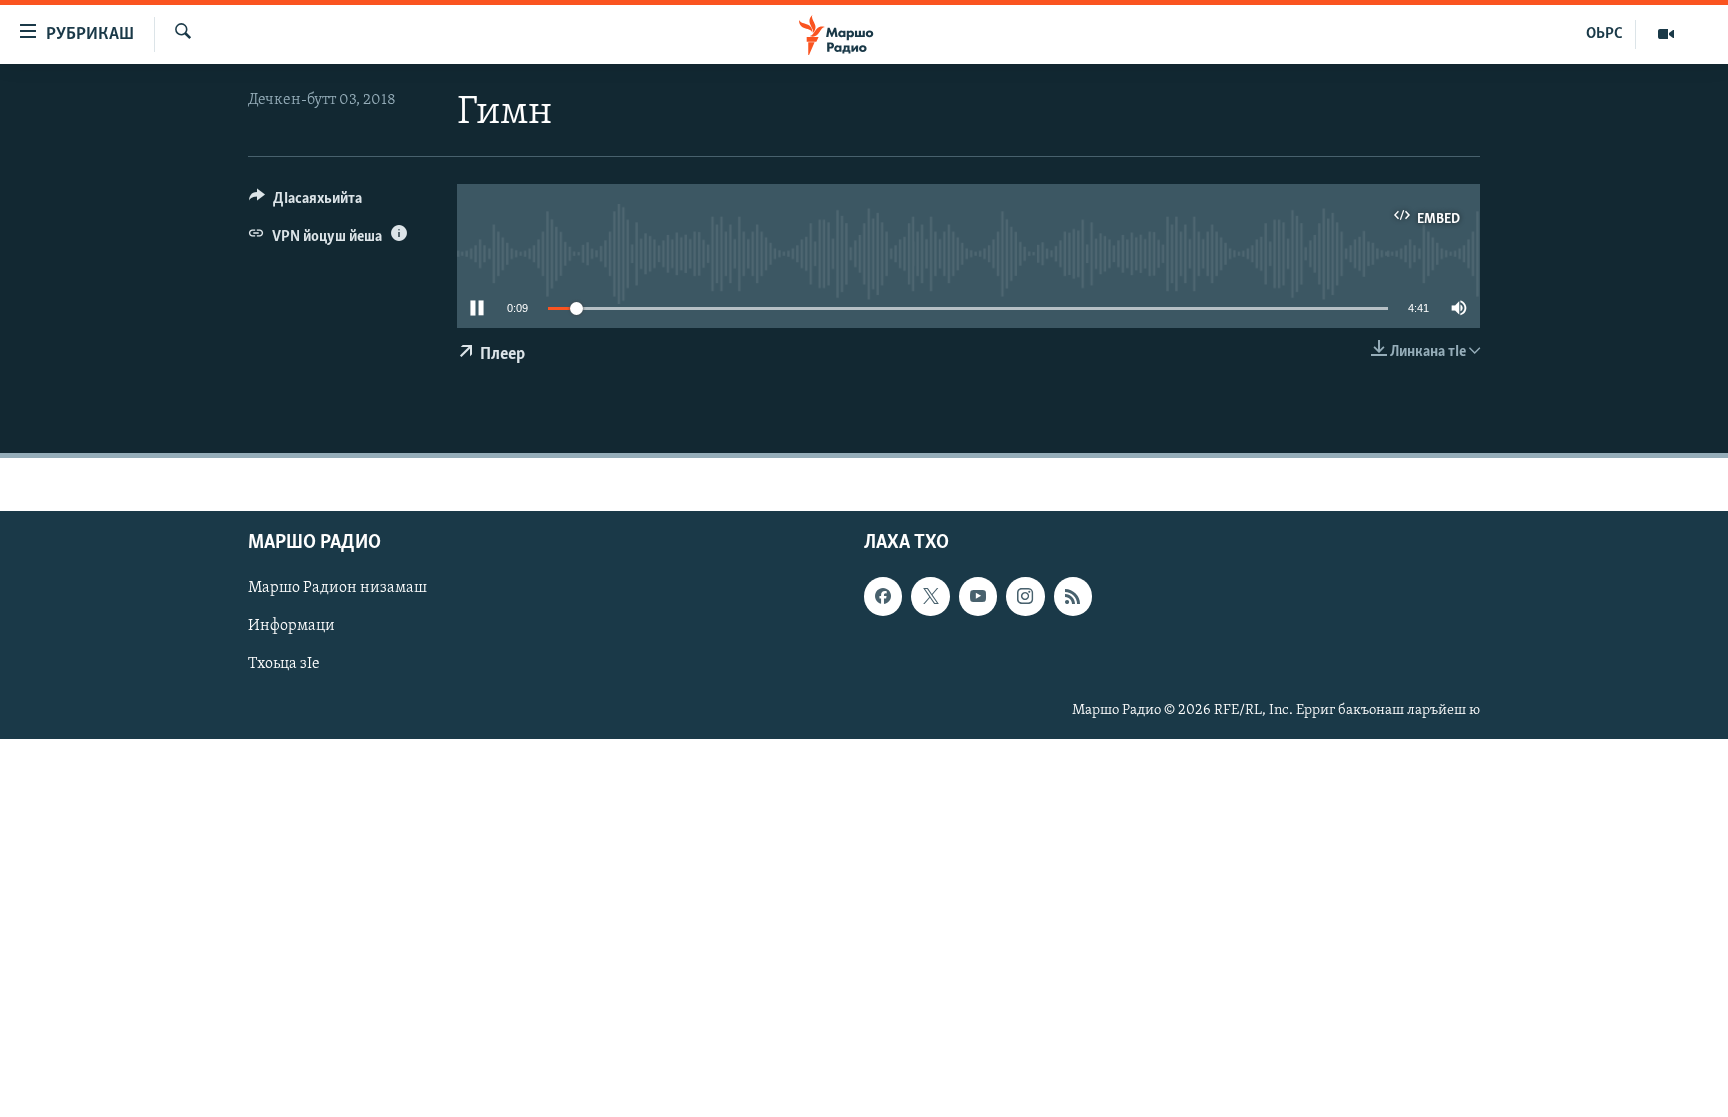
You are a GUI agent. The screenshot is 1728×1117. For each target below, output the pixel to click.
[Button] (305, 203)
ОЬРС (1604, 34)
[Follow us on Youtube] (978, 596)
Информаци (291, 626)
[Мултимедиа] (1666, 34)
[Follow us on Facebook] (883, 596)
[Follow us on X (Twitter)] (930, 596)
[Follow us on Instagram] (1025, 596)
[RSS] (1073, 596)
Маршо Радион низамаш (337, 588)
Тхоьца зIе (284, 664)
